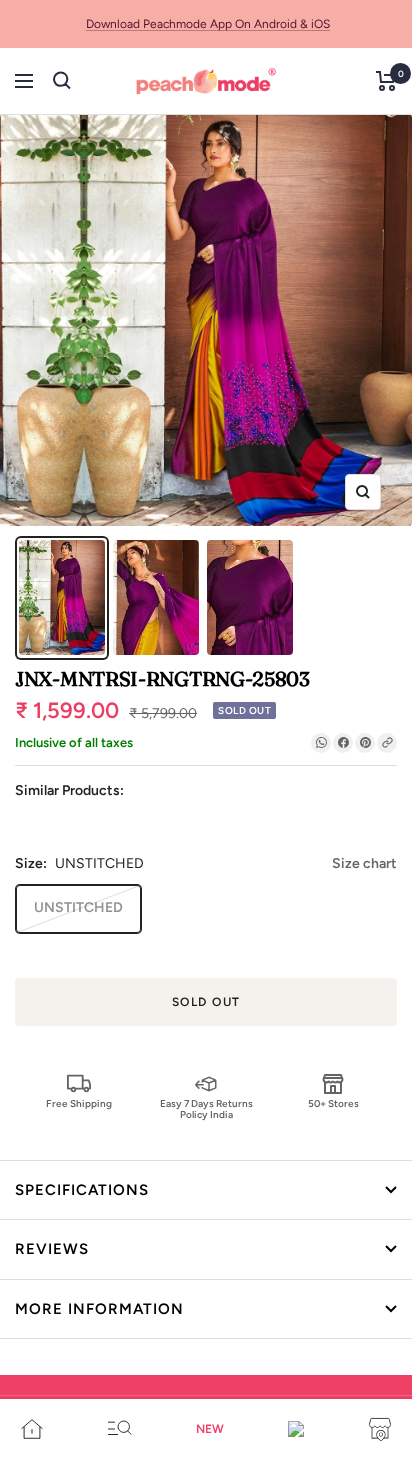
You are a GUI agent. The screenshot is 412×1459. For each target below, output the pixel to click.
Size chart (364, 863)
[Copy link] (387, 743)
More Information (99, 1309)
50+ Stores (333, 1103)
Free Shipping (79, 1103)
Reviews (52, 1249)
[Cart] (386, 81)
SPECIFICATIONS (82, 1190)
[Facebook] (343, 743)
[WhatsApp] (321, 743)
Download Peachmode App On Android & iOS (208, 24)
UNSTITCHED (78, 907)
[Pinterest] (365, 743)
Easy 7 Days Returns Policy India (206, 1108)
